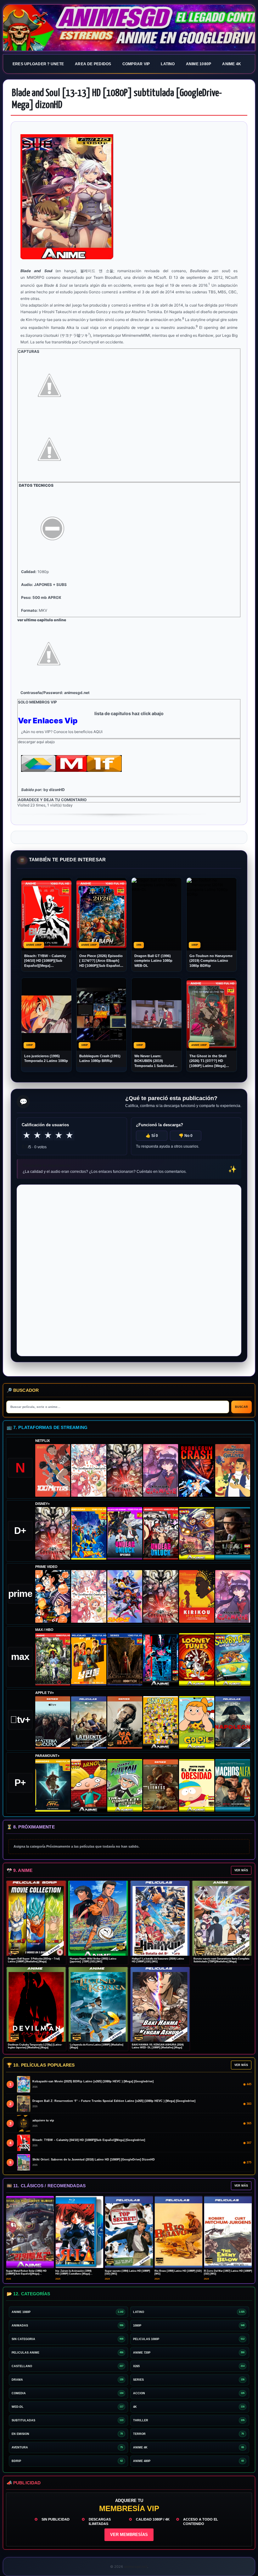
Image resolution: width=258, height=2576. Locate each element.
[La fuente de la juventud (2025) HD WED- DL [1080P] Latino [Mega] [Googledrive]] (89, 1722)
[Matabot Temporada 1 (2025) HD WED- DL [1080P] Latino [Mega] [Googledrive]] (125, 1722)
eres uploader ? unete (38, 64)
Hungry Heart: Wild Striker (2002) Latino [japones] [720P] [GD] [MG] (93, 1960)
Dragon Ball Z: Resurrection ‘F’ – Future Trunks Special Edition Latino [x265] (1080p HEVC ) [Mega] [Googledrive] (114, 2101)
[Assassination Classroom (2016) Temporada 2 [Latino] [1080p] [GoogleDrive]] (53, 1659)
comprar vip (136, 64)
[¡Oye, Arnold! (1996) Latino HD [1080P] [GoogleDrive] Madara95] (89, 1785)
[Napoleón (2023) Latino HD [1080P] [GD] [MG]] (233, 1722)
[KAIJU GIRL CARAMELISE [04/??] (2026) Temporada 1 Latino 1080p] (161, 1470)
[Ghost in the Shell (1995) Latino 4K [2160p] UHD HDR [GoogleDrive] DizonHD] (161, 1659)
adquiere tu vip (43, 2120)
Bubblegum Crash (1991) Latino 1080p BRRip (100, 1058)
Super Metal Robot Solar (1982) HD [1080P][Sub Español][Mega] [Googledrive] (26, 2274)
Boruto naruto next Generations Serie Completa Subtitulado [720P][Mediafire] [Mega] (221, 1960)
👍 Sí (152, 1136)
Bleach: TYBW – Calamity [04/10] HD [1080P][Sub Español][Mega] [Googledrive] (45, 961)
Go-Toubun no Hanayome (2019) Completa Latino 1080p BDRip (211, 961)
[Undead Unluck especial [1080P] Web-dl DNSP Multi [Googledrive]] (125, 1533)
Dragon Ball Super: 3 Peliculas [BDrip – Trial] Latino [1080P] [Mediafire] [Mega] (34, 1960)
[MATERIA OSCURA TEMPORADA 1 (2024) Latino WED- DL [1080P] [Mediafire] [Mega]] (53, 1722)
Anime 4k (232, 64)
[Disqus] (129, 1270)
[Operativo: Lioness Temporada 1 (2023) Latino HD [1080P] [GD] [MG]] (161, 1785)
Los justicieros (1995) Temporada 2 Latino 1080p (46, 1058)
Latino (168, 64)
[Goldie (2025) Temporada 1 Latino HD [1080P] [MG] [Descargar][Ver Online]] (196, 1722)
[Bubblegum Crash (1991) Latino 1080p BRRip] (196, 1470)
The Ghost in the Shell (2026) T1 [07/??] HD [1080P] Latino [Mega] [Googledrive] (208, 1061)
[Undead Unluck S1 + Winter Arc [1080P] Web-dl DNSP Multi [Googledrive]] (161, 1533)
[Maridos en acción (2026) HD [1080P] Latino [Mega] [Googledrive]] (89, 1659)
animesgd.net (129, 28)
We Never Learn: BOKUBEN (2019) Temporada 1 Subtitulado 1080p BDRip (155, 1061)
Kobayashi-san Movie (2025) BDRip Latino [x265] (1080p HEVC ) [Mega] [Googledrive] (93, 2081)
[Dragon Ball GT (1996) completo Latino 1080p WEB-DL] (53, 1596)
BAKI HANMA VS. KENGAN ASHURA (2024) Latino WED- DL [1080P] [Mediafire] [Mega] (158, 2046)
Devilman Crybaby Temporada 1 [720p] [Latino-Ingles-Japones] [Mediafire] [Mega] (35, 2046)
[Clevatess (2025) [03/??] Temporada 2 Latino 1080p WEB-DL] (125, 1470)
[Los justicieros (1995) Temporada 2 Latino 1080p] (125, 1596)
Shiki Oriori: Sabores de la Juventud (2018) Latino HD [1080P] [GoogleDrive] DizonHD (94, 2160)
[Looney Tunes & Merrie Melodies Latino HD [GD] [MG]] (196, 1659)
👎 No (186, 1136)
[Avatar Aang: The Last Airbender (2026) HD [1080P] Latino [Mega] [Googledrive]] (53, 1785)
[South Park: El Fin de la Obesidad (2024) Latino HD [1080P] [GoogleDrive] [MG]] (196, 1785)
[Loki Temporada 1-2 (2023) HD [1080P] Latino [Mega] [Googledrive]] (233, 1533)
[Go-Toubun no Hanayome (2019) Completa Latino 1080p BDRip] (89, 1470)
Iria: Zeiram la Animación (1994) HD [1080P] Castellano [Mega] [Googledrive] (73, 2274)
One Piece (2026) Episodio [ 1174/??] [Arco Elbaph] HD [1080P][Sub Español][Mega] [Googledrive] (101, 961)
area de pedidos (93, 64)
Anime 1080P (199, 64)
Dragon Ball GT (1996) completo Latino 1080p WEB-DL (153, 961)
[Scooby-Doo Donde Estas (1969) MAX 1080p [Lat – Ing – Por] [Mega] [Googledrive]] (233, 1659)
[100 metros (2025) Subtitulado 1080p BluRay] (53, 1470)
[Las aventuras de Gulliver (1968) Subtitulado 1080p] (233, 1470)
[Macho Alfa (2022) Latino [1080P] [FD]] (233, 1785)
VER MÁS (241, 1870)
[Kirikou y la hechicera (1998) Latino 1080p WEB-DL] (196, 1596)
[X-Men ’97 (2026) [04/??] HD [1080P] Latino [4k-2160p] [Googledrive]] (89, 1533)
